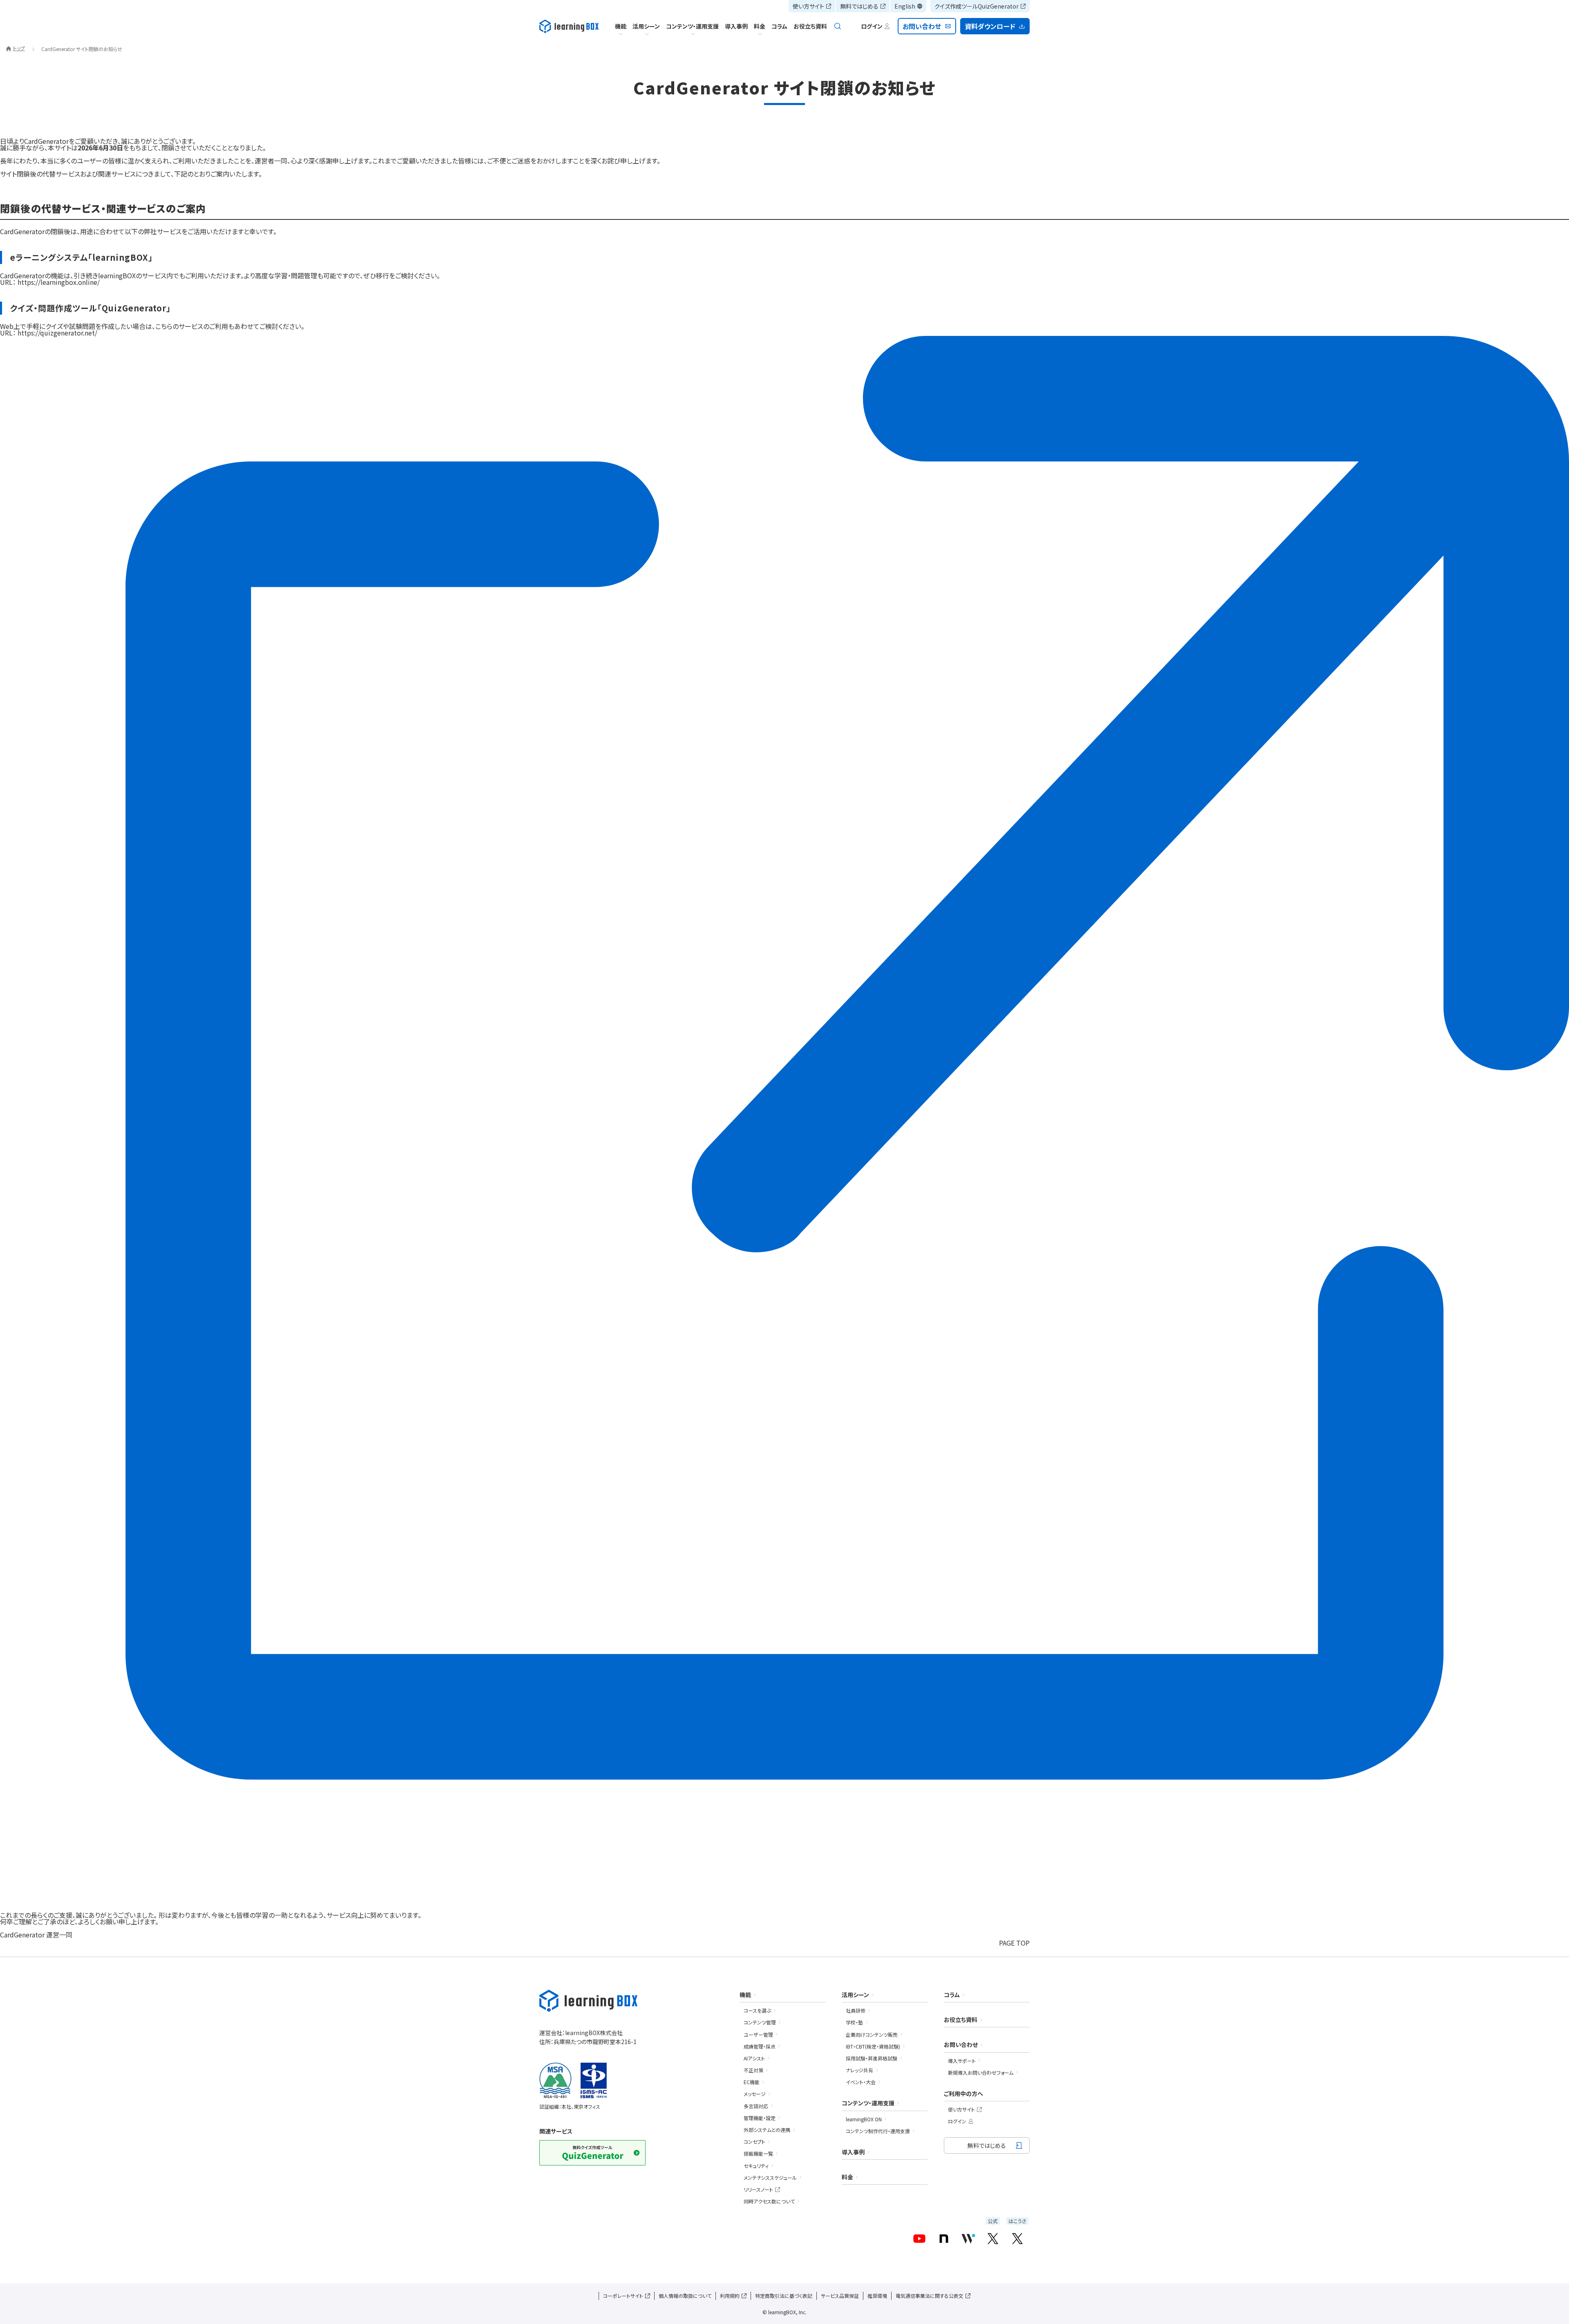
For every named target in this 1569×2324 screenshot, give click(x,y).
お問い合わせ (922, 26)
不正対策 (753, 2070)
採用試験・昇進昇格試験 (872, 2058)
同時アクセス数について (769, 2201)
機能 (621, 26)
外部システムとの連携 (767, 2130)
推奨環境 (877, 2296)
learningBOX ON (864, 2119)
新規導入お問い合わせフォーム (981, 2072)
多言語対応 (756, 2106)
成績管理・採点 (760, 2046)
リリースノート (758, 2189)
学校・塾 (854, 2022)
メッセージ (755, 2094)
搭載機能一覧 (758, 2153)
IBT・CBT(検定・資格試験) (873, 2046)
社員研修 (856, 2010)
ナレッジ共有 (859, 2070)
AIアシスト (754, 2058)
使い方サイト (808, 6)
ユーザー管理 (758, 2034)
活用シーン (646, 26)
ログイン (957, 2121)
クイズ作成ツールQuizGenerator (977, 6)
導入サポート (962, 2061)
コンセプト (754, 2142)
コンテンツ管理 (760, 2022)
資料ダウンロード (990, 26)
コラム (779, 26)
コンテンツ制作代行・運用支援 (878, 2131)
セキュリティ (756, 2166)
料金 (760, 26)
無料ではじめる (859, 6)
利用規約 (730, 2296)
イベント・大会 (861, 2082)
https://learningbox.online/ (59, 282)
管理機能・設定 (760, 2118)
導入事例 (736, 26)
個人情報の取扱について (685, 2296)
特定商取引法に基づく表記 (784, 2296)
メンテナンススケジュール (770, 2177)
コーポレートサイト (623, 2296)
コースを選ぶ (757, 2010)
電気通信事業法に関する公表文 (930, 2296)
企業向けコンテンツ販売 (872, 2034)
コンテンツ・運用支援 (692, 26)
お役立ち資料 (810, 26)
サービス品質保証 (840, 2296)
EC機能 (752, 2082)
